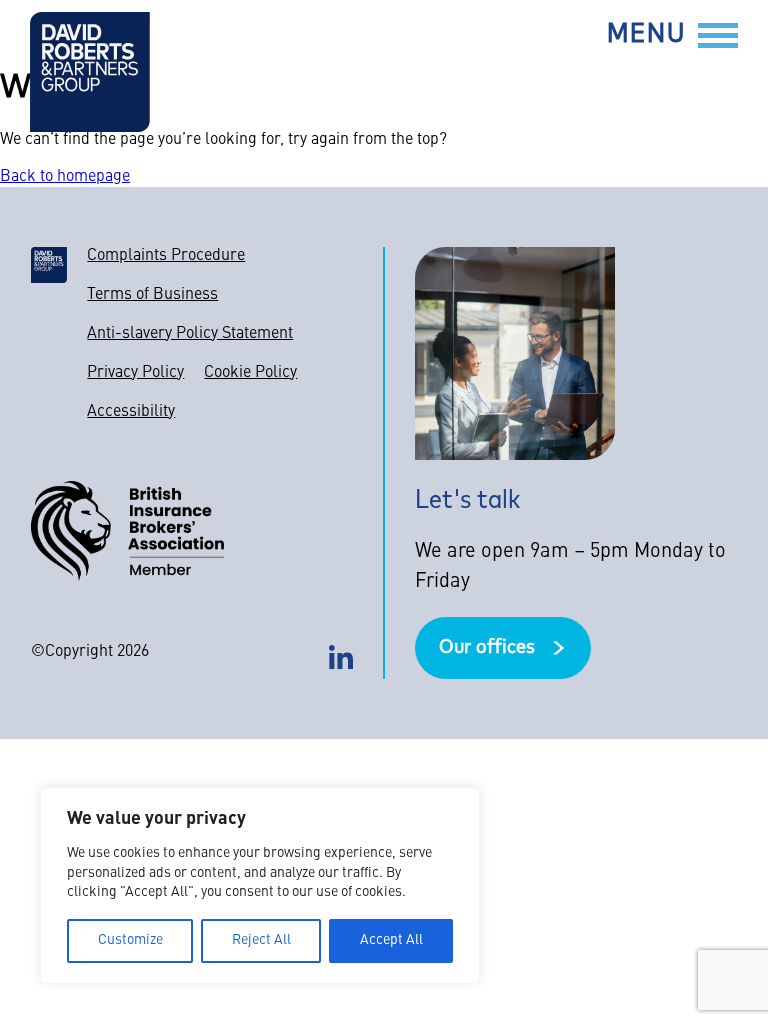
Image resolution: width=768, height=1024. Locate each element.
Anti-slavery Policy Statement (190, 334)
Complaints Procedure (166, 256)
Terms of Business (152, 295)
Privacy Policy (135, 373)
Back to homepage (65, 177)
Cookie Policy (250, 373)
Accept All (391, 940)
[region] (260, 885)
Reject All (261, 940)
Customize (130, 940)
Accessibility (131, 412)
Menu (646, 35)
